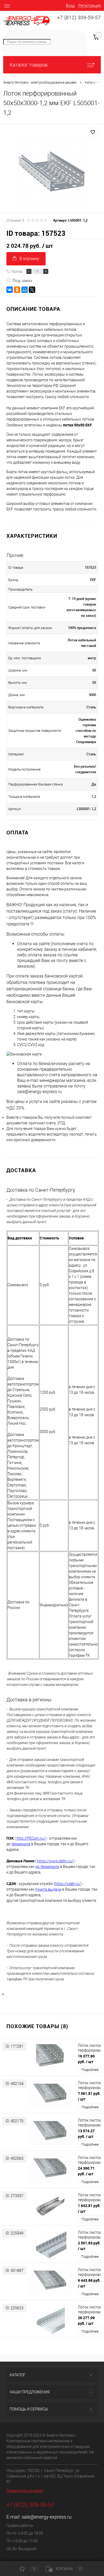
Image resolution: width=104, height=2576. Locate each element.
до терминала (47, 1867)
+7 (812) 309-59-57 (79, 18)
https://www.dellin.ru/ (55, 1861)
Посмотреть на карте (25, 2491)
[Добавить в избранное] (93, 132)
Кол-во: (17, 271)
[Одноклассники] (17, 290)
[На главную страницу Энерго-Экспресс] (27, 21)
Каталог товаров (29, 65)
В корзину (29, 259)
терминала (21, 1844)
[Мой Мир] (25, 290)
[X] (32, 290)
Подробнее (90, 2070)
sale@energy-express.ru (47, 2517)
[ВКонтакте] (10, 290)
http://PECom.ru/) (31, 1838)
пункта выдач (47, 1889)
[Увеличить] (52, 172)
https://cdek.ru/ (68, 1884)
